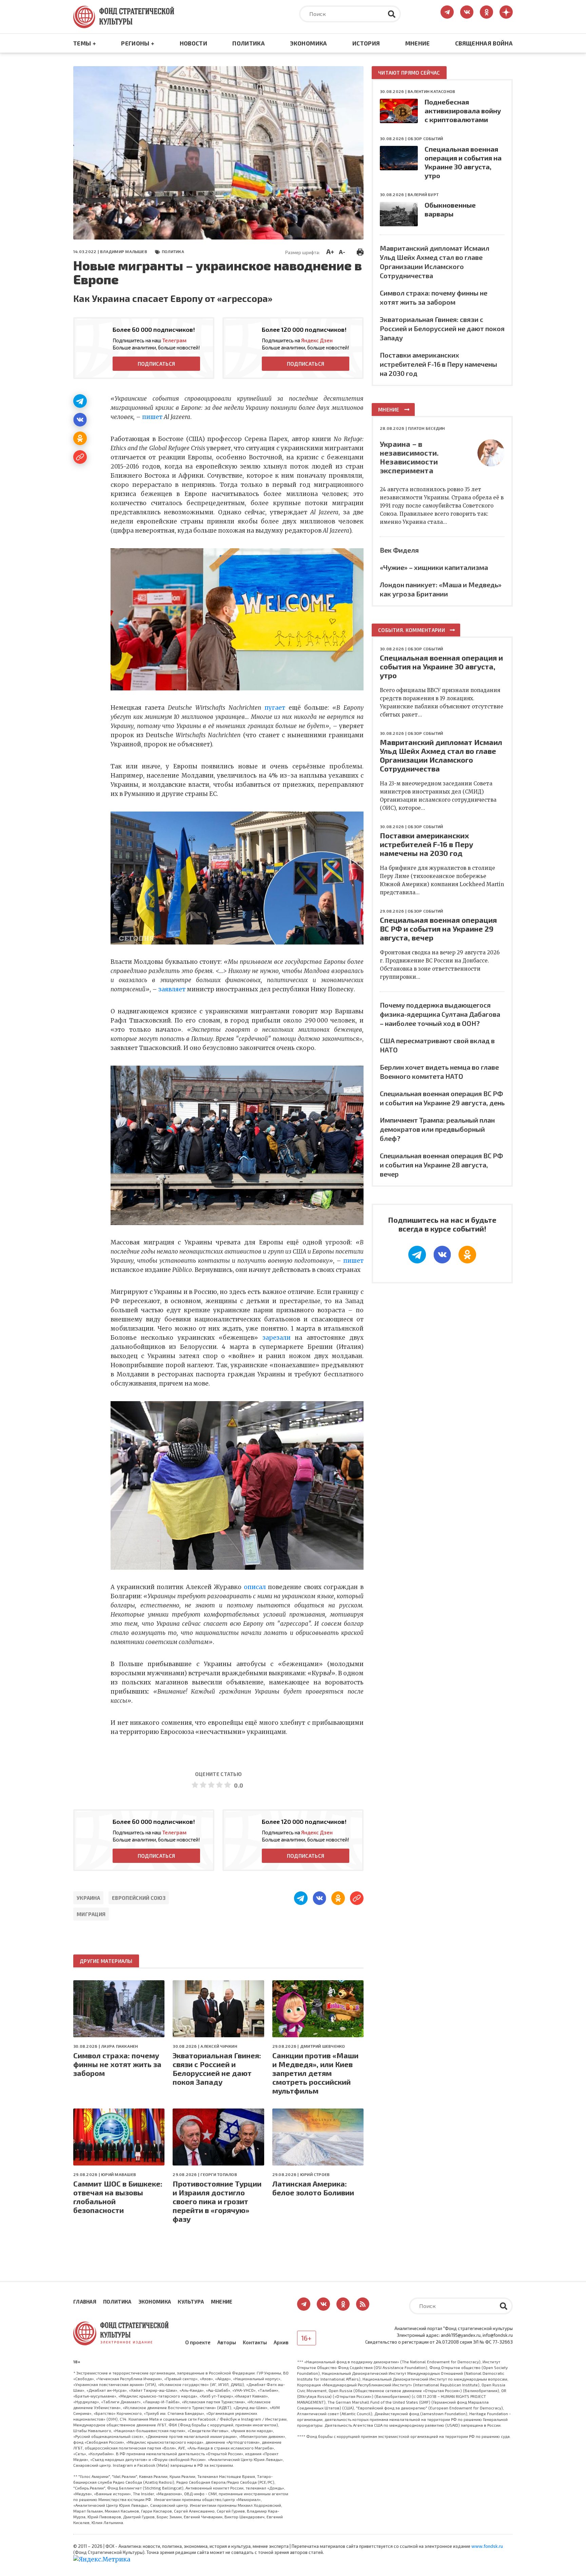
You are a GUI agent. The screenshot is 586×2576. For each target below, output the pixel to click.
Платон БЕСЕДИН (426, 428)
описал (255, 1587)
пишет (152, 417)
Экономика (308, 43)
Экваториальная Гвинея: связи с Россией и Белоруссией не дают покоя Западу (217, 2068)
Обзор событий (425, 138)
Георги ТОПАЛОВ (219, 2174)
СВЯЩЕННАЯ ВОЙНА (484, 43)
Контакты (255, 2342)
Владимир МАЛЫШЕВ (124, 251)
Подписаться (156, 364)
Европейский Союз (139, 1898)
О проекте (198, 2342)
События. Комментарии (412, 630)
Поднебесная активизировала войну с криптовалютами (463, 111)
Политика (249, 43)
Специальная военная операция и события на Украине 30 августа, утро (441, 666)
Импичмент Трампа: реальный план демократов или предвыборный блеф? (437, 1129)
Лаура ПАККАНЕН (119, 2046)
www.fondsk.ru (487, 2546)
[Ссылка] (80, 457)
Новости (193, 43)
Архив (281, 2342)
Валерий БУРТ (423, 194)
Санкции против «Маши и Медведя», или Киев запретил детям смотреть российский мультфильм (315, 2073)
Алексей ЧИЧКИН (219, 2046)
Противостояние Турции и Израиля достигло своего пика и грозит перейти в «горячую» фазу (217, 2201)
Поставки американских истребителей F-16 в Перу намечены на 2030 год (438, 364)
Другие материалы (106, 1961)
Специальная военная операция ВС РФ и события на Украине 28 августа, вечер (441, 1165)
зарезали (277, 1338)
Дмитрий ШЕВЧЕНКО (323, 2046)
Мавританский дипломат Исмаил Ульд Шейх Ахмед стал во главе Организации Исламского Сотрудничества (441, 755)
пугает (275, 708)
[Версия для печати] (360, 251)
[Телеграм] (80, 401)
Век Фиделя (399, 550)
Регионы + (138, 43)
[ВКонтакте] (80, 420)
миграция (91, 1914)
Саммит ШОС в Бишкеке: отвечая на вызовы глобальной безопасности (118, 2197)
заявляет (172, 989)
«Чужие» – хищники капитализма (434, 567)
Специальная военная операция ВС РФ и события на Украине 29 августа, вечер (438, 929)
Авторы (227, 2342)
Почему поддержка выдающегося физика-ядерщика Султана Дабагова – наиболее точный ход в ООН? (440, 1014)
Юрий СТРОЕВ (315, 2174)
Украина (88, 1898)
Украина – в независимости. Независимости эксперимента (409, 457)
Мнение (418, 43)
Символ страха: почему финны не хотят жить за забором (117, 2064)
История (366, 43)
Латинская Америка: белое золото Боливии (313, 2188)
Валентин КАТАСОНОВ (431, 91)
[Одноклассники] (80, 438)
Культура (191, 2302)
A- (342, 252)
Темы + (85, 43)
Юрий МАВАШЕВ (119, 2174)
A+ (330, 251)
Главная (85, 2302)
